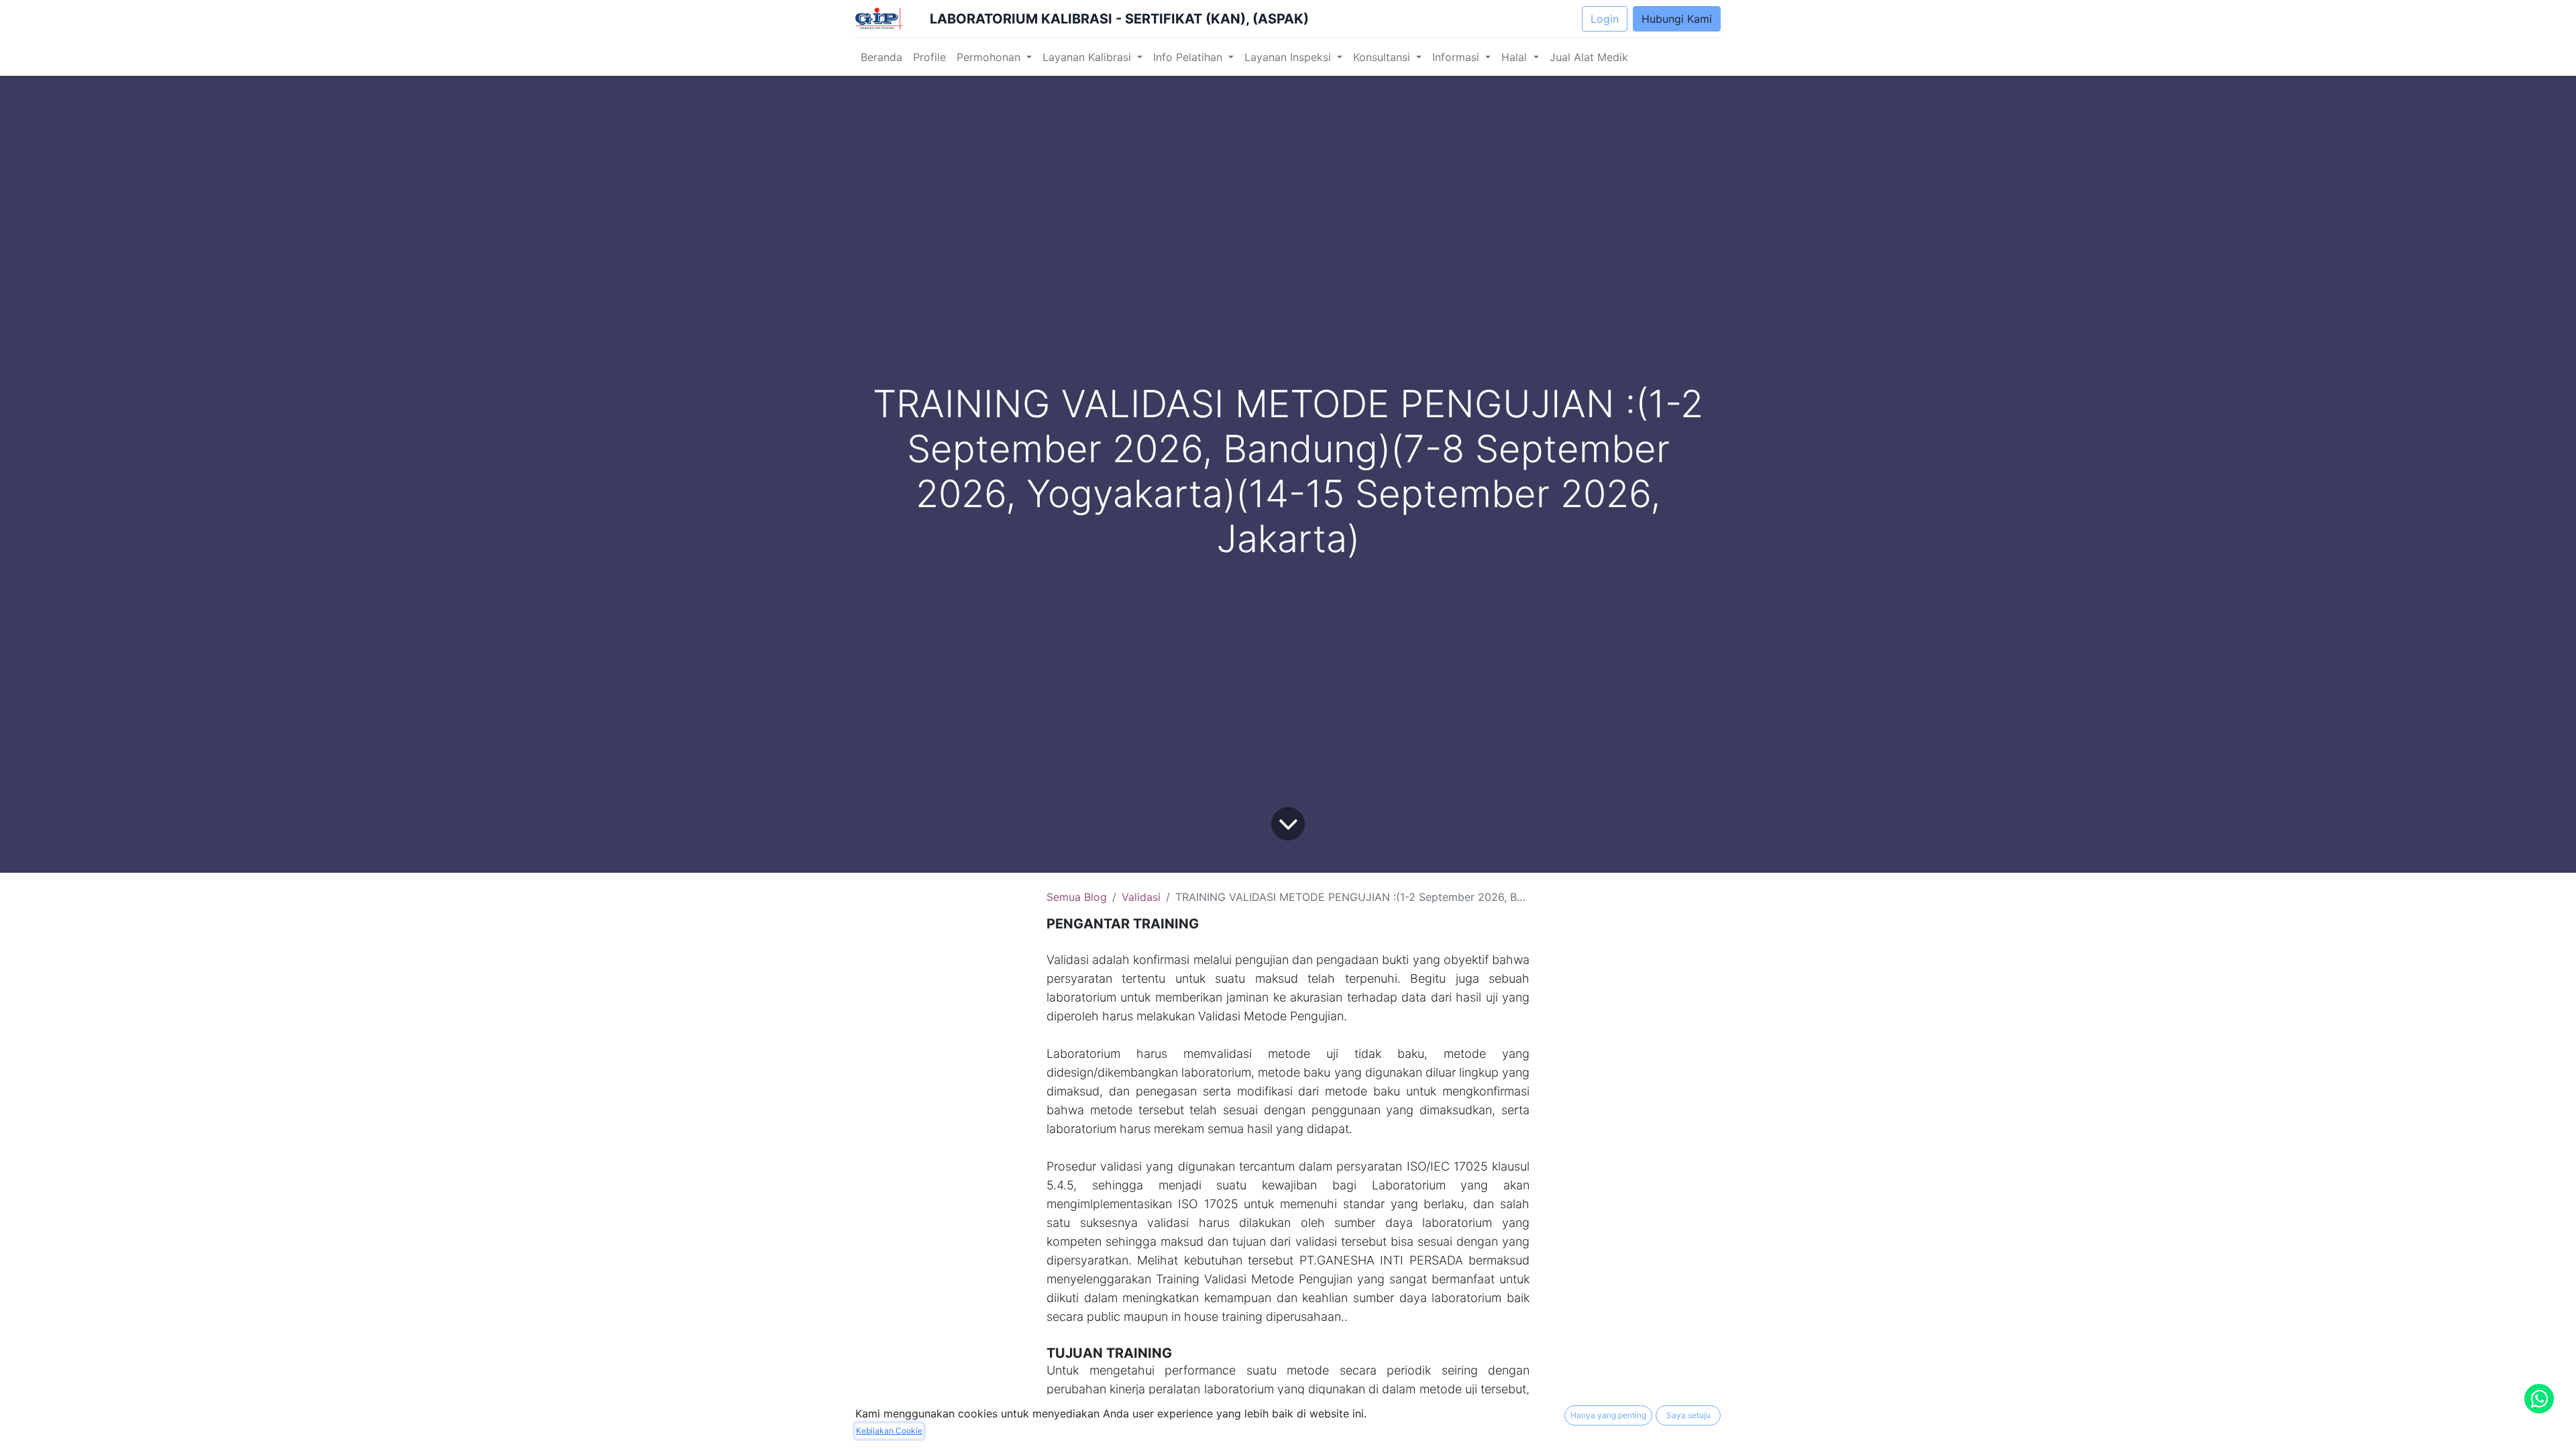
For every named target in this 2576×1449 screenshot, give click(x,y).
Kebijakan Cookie (889, 1431)
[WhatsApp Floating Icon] (2539, 1399)
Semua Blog (1077, 897)
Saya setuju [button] (1688, 1415)
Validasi (1141, 897)
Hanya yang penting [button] (1608, 1415)
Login (1605, 19)
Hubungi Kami (1677, 19)
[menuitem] (881, 57)
